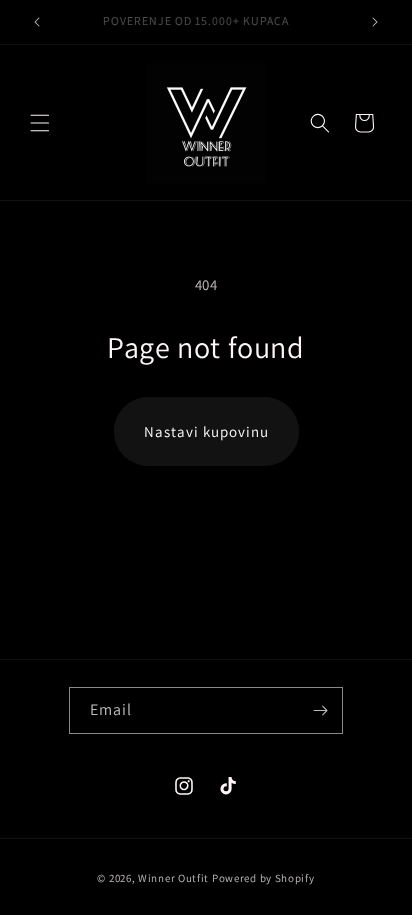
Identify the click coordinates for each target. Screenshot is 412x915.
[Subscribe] (320, 710)
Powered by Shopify (263, 878)
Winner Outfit (173, 878)
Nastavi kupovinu (206, 431)
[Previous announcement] (37, 22)
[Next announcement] (375, 22)
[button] (40, 123)
